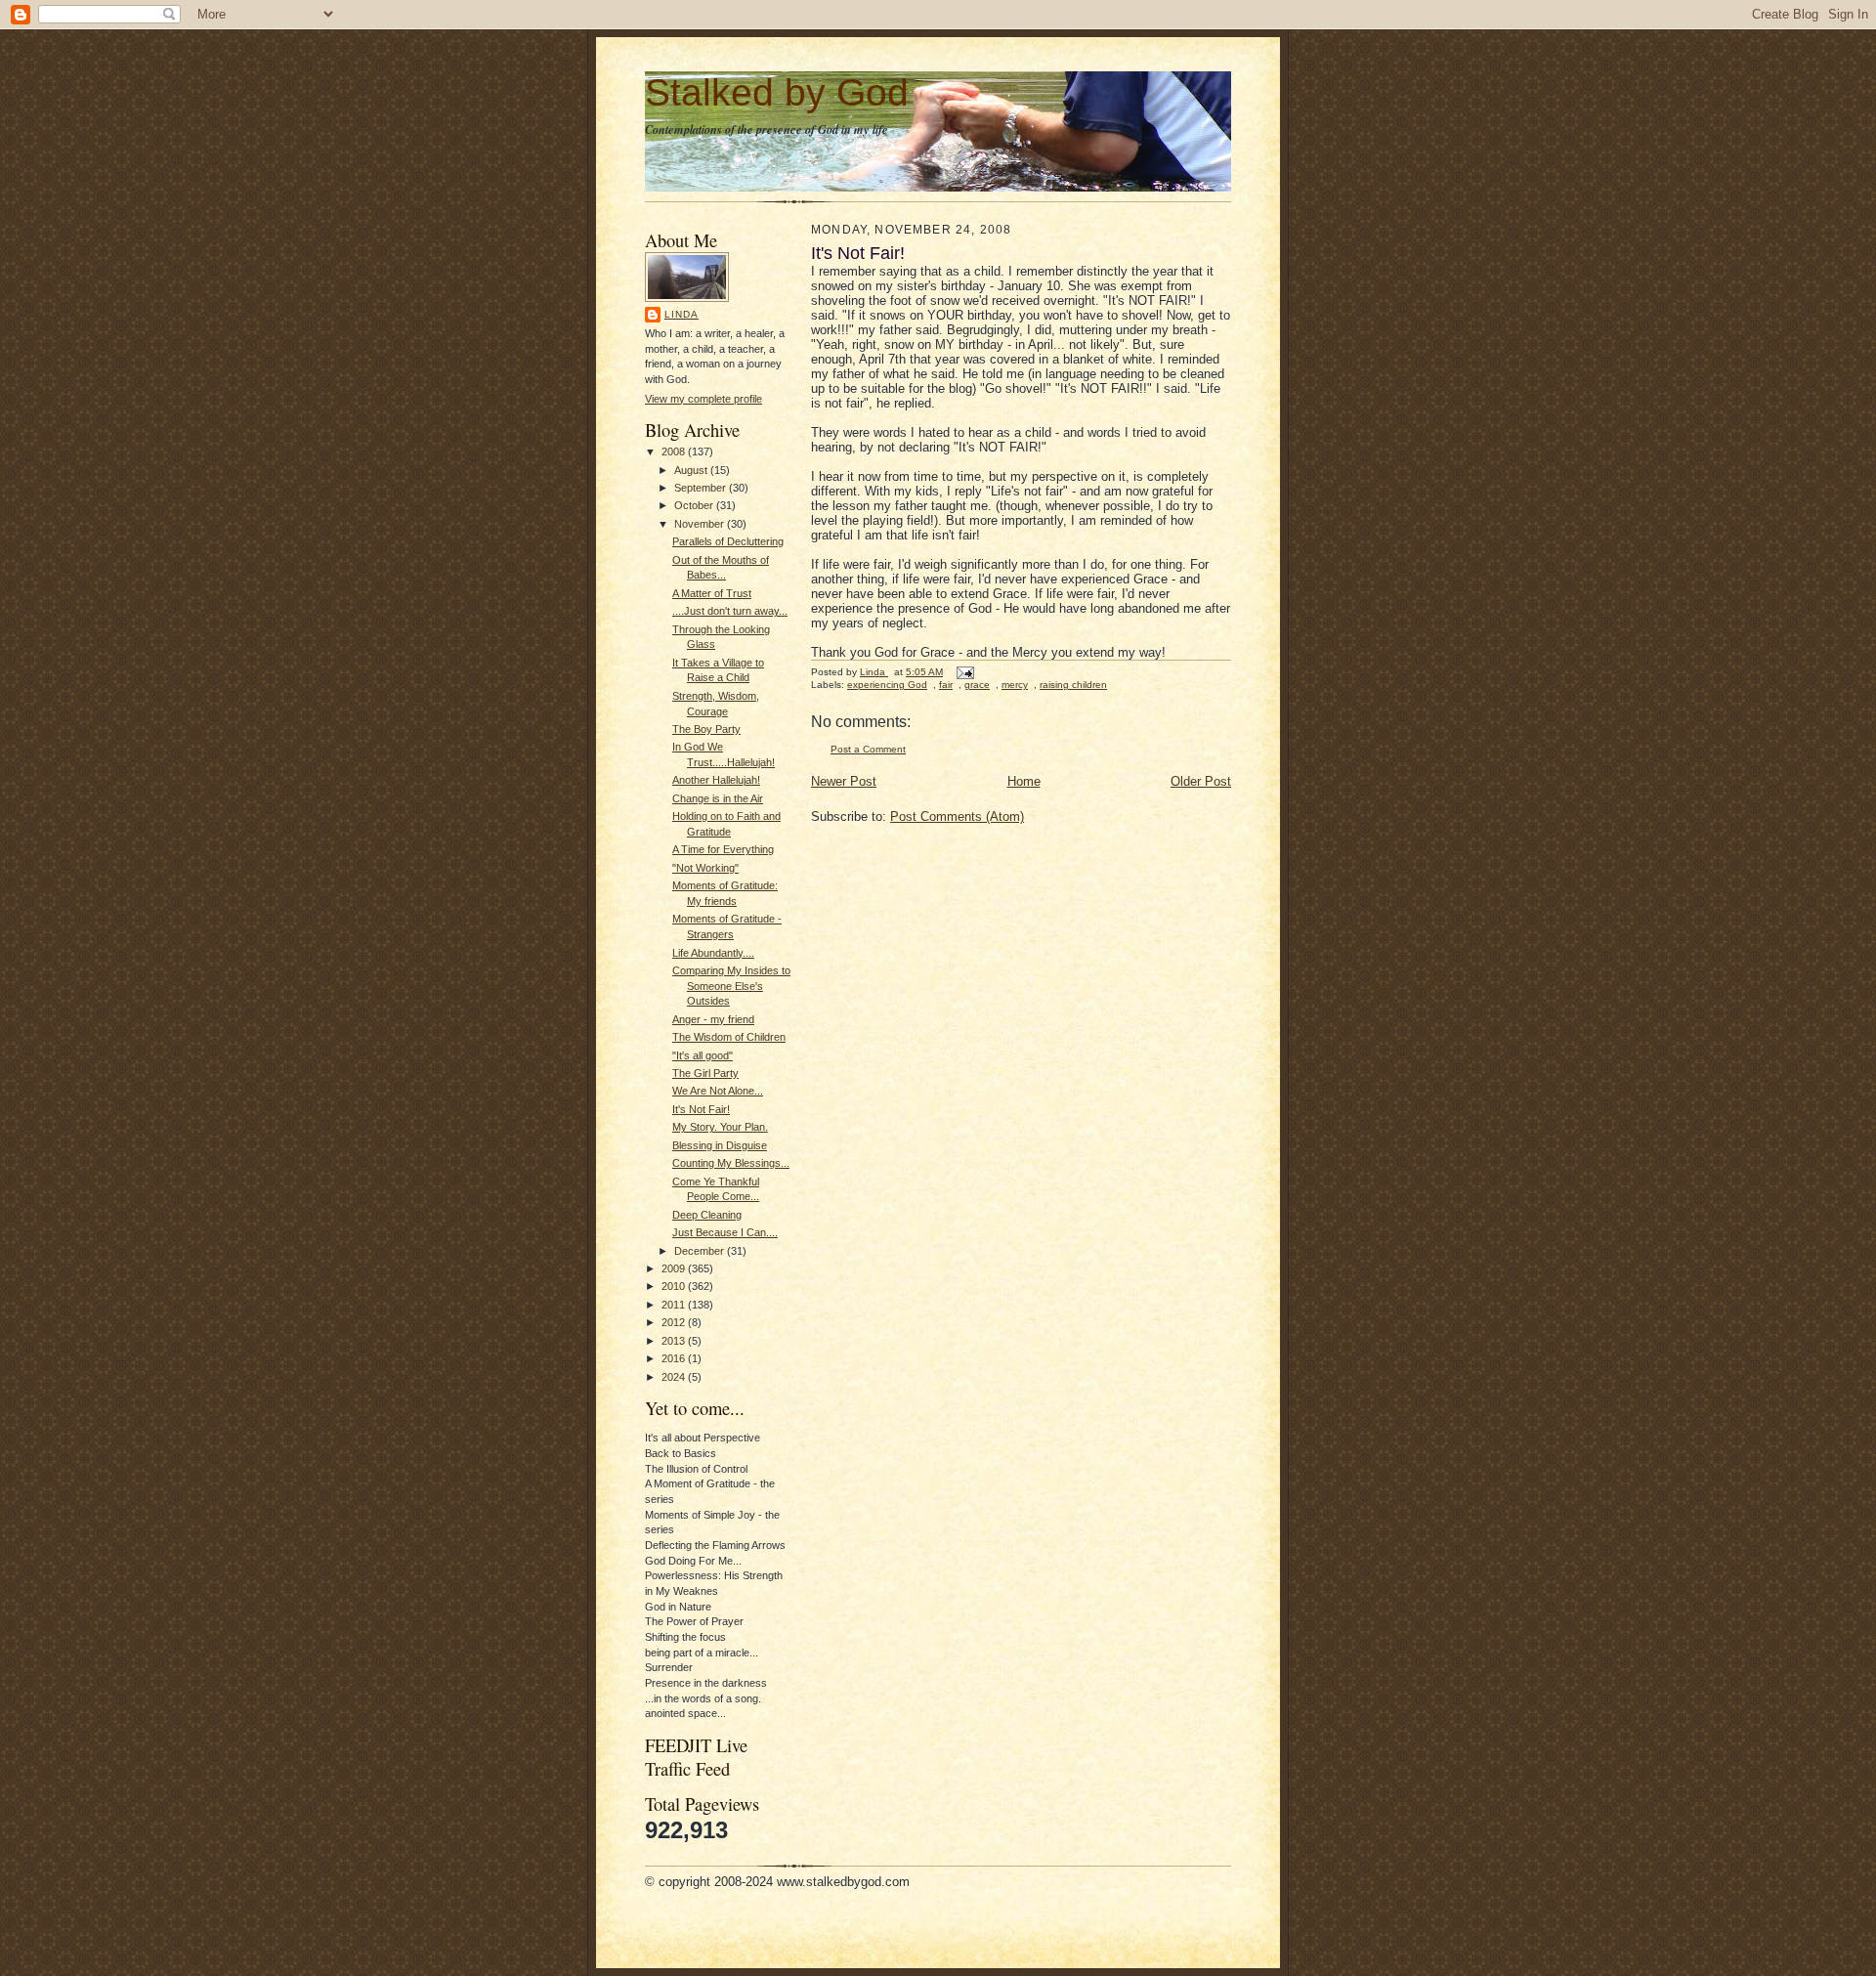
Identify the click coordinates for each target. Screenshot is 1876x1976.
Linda (682, 314)
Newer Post (844, 781)
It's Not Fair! (701, 1109)
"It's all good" (703, 1055)
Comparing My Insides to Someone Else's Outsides (731, 986)
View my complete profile (703, 399)
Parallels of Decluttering (728, 541)
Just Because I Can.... (725, 1232)
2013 (675, 1341)
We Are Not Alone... (718, 1091)
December (701, 1251)
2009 (675, 1268)
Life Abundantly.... (713, 953)
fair (946, 685)
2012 (675, 1322)
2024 (675, 1377)
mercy (1015, 685)
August (692, 470)
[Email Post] (964, 672)
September (702, 488)
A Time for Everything (723, 849)
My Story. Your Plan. (720, 1127)
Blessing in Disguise (720, 1145)
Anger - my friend (713, 1019)
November (701, 524)
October (695, 505)
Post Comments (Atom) (957, 816)
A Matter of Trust (712, 593)
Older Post (1201, 781)
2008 (675, 451)
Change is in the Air (718, 798)
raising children (1073, 685)
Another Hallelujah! (716, 780)
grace (977, 685)
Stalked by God (777, 92)
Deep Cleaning (707, 1215)
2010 (675, 1286)
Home (1024, 781)
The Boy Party (706, 729)
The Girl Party (705, 1073)
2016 (675, 1358)
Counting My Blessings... (731, 1163)
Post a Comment (868, 749)
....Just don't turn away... (730, 611)
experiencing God (887, 685)
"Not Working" (705, 868)
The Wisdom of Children (729, 1037)
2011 (675, 1305)
